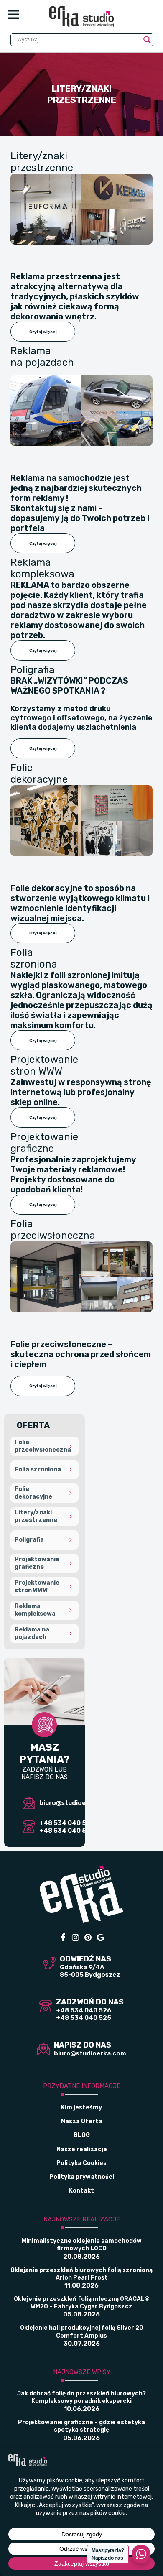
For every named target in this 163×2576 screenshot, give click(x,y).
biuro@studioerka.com (75, 1803)
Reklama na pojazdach (32, 1633)
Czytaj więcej (43, 332)
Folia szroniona (38, 1469)
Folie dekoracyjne (33, 1493)
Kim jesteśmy (81, 2108)
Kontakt (81, 2191)
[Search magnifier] (147, 40)
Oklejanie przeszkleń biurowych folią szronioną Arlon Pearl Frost (81, 2274)
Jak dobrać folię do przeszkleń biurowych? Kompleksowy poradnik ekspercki (81, 2397)
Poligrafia (29, 1540)
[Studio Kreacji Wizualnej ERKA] (81, 17)
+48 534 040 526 (67, 1823)
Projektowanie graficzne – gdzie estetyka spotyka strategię (81, 2426)
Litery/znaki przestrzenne (36, 1516)
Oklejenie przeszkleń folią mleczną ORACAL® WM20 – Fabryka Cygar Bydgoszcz (82, 2303)
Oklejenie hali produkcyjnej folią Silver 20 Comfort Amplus (82, 2332)
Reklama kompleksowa (35, 1610)
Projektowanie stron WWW (37, 1587)
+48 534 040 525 (67, 1831)
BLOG (82, 2135)
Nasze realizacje (82, 2149)
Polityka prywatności (82, 2177)
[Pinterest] (88, 1938)
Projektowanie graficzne (37, 1563)
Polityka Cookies (81, 2163)
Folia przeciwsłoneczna (43, 1446)
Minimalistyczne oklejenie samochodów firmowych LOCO (82, 2245)
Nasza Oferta (82, 2121)
